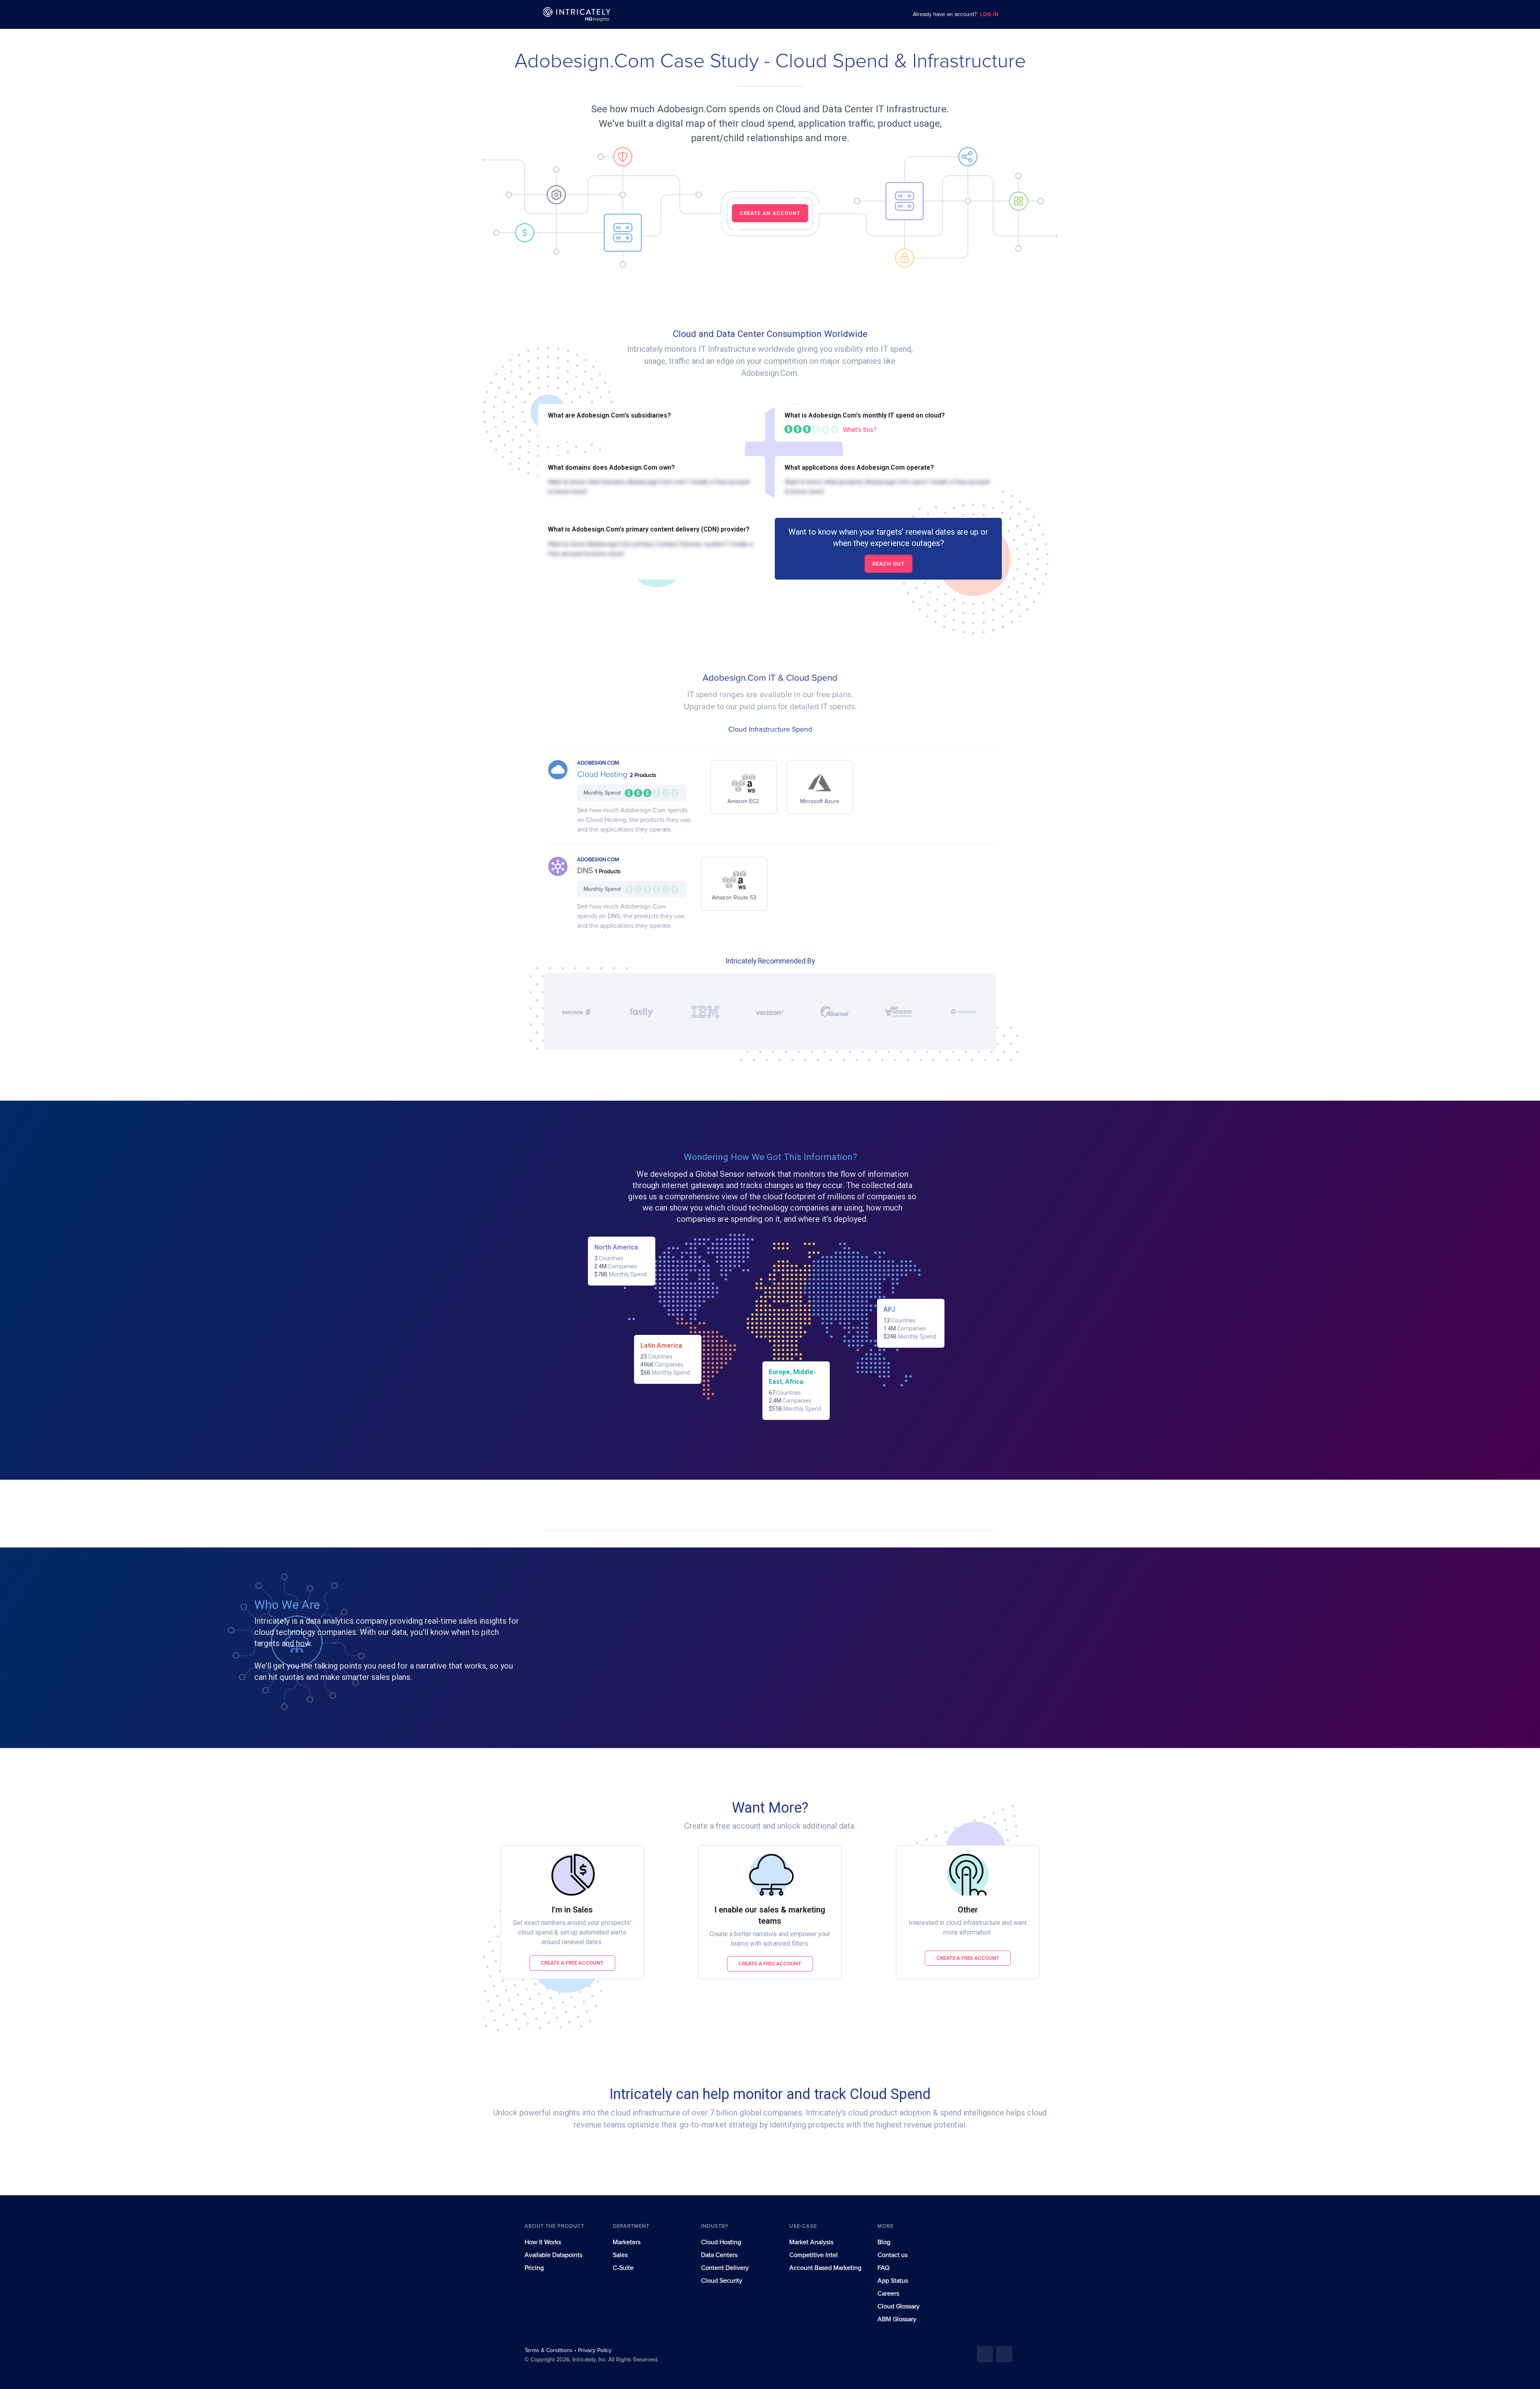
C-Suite (623, 2268)
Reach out (889, 564)
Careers (888, 2294)
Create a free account (572, 1963)
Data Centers (719, 2255)
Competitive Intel (814, 2255)
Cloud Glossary (899, 2306)
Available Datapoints (553, 2255)
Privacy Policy (595, 2350)
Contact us (893, 2255)
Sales (620, 2255)
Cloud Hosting (603, 775)
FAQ (883, 2268)
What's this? (860, 430)
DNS (586, 871)
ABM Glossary (897, 2319)
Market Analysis (811, 2242)
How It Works (543, 2242)
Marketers (627, 2242)
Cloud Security (722, 2281)
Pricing (534, 2268)
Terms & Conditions (549, 2350)
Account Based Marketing (825, 2268)
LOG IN (989, 15)
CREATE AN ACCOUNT (770, 213)
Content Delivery (725, 2268)
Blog (884, 2242)
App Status (893, 2281)
